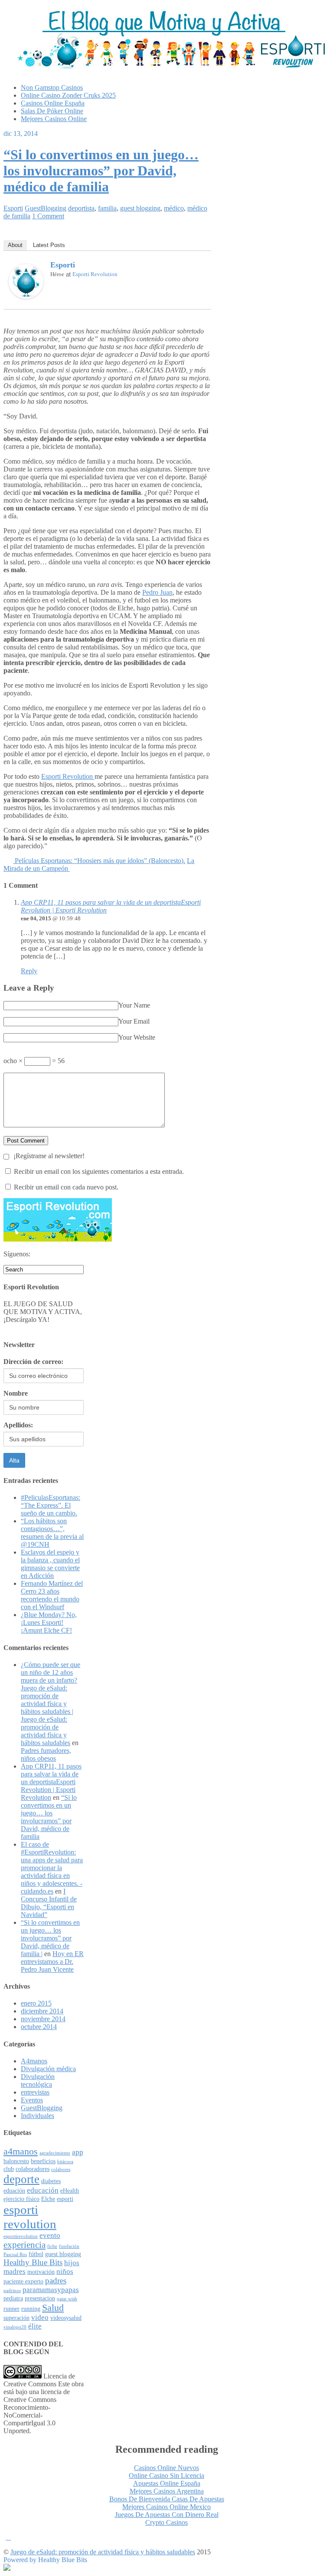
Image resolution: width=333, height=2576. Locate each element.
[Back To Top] (8, 2537)
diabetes (51, 2181)
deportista (81, 208)
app (78, 2152)
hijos (72, 2263)
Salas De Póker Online (52, 111)
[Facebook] (189, 267)
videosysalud (66, 2318)
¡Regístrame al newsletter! (48, 1156)
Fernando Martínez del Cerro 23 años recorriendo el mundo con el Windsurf (52, 1595)
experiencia (24, 2245)
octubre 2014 (39, 2027)
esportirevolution (21, 2236)
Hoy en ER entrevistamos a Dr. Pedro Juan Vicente (52, 1962)
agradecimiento (55, 2153)
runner (11, 2309)
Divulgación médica (48, 2069)
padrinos (12, 2291)
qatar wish (67, 2299)
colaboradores (33, 2169)
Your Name (134, 1005)
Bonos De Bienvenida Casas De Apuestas (167, 2499)
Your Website (137, 1037)
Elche (48, 2199)
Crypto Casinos (166, 2522)
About (15, 245)
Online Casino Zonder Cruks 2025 (68, 95)
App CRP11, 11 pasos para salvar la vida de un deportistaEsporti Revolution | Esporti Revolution (51, 1782)
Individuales (38, 2116)
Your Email (134, 1021)
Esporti (13, 208)
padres (56, 2281)
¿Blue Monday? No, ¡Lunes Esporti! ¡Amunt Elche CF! (49, 1622)
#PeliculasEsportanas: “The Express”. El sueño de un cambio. (51, 1505)
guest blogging (140, 208)
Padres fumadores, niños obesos (46, 1754)
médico (174, 208)
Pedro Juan (157, 592)
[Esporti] (26, 296)
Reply (29, 971)
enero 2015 (36, 2003)
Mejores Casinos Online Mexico (166, 2507)
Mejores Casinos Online (54, 119)
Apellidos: (18, 1425)
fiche (52, 2246)
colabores (61, 2169)
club (9, 2169)
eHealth (70, 2191)
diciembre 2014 (42, 2011)
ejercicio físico (21, 2199)
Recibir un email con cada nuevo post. (66, 1187)
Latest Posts (49, 245)
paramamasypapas (51, 2290)
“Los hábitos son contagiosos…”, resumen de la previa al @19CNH (52, 1533)
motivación (41, 2272)
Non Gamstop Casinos (52, 87)
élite (35, 2326)
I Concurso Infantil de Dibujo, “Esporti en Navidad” (49, 1903)
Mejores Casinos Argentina (167, 2491)
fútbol (36, 2254)
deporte (21, 2179)
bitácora (65, 2162)
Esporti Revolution (95, 274)
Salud (53, 2308)
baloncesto (16, 2161)
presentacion (40, 2298)
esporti (65, 2199)
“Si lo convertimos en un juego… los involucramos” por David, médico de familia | (50, 1938)
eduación (14, 2191)
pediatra (13, 2298)
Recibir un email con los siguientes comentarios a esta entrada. (99, 1171)
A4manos (34, 2061)
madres (15, 2271)
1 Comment (48, 216)
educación (43, 2190)
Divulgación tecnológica (38, 2080)
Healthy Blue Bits (33, 2262)
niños (65, 2271)
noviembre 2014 (43, 2019)
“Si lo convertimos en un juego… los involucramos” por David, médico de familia (101, 171)
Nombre (16, 1393)
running (31, 2309)
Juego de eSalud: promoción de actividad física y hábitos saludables (103, 2552)
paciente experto (23, 2281)
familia (107, 208)
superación (16, 2318)
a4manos (21, 2151)
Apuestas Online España (167, 2483)
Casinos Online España (53, 103)
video (40, 2317)
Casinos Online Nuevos (166, 2468)
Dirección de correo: (33, 1362)
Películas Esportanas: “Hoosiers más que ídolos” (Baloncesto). (99, 861)
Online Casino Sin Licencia (166, 2476)
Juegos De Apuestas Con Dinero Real (167, 2515)
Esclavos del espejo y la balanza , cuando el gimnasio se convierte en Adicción (50, 1564)
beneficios (43, 2161)
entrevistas (35, 2092)
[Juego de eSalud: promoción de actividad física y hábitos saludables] (166, 66)
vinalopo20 (15, 2327)
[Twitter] (200, 267)
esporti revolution (30, 2217)
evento (50, 2235)
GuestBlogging (46, 208)
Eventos (32, 2100)
